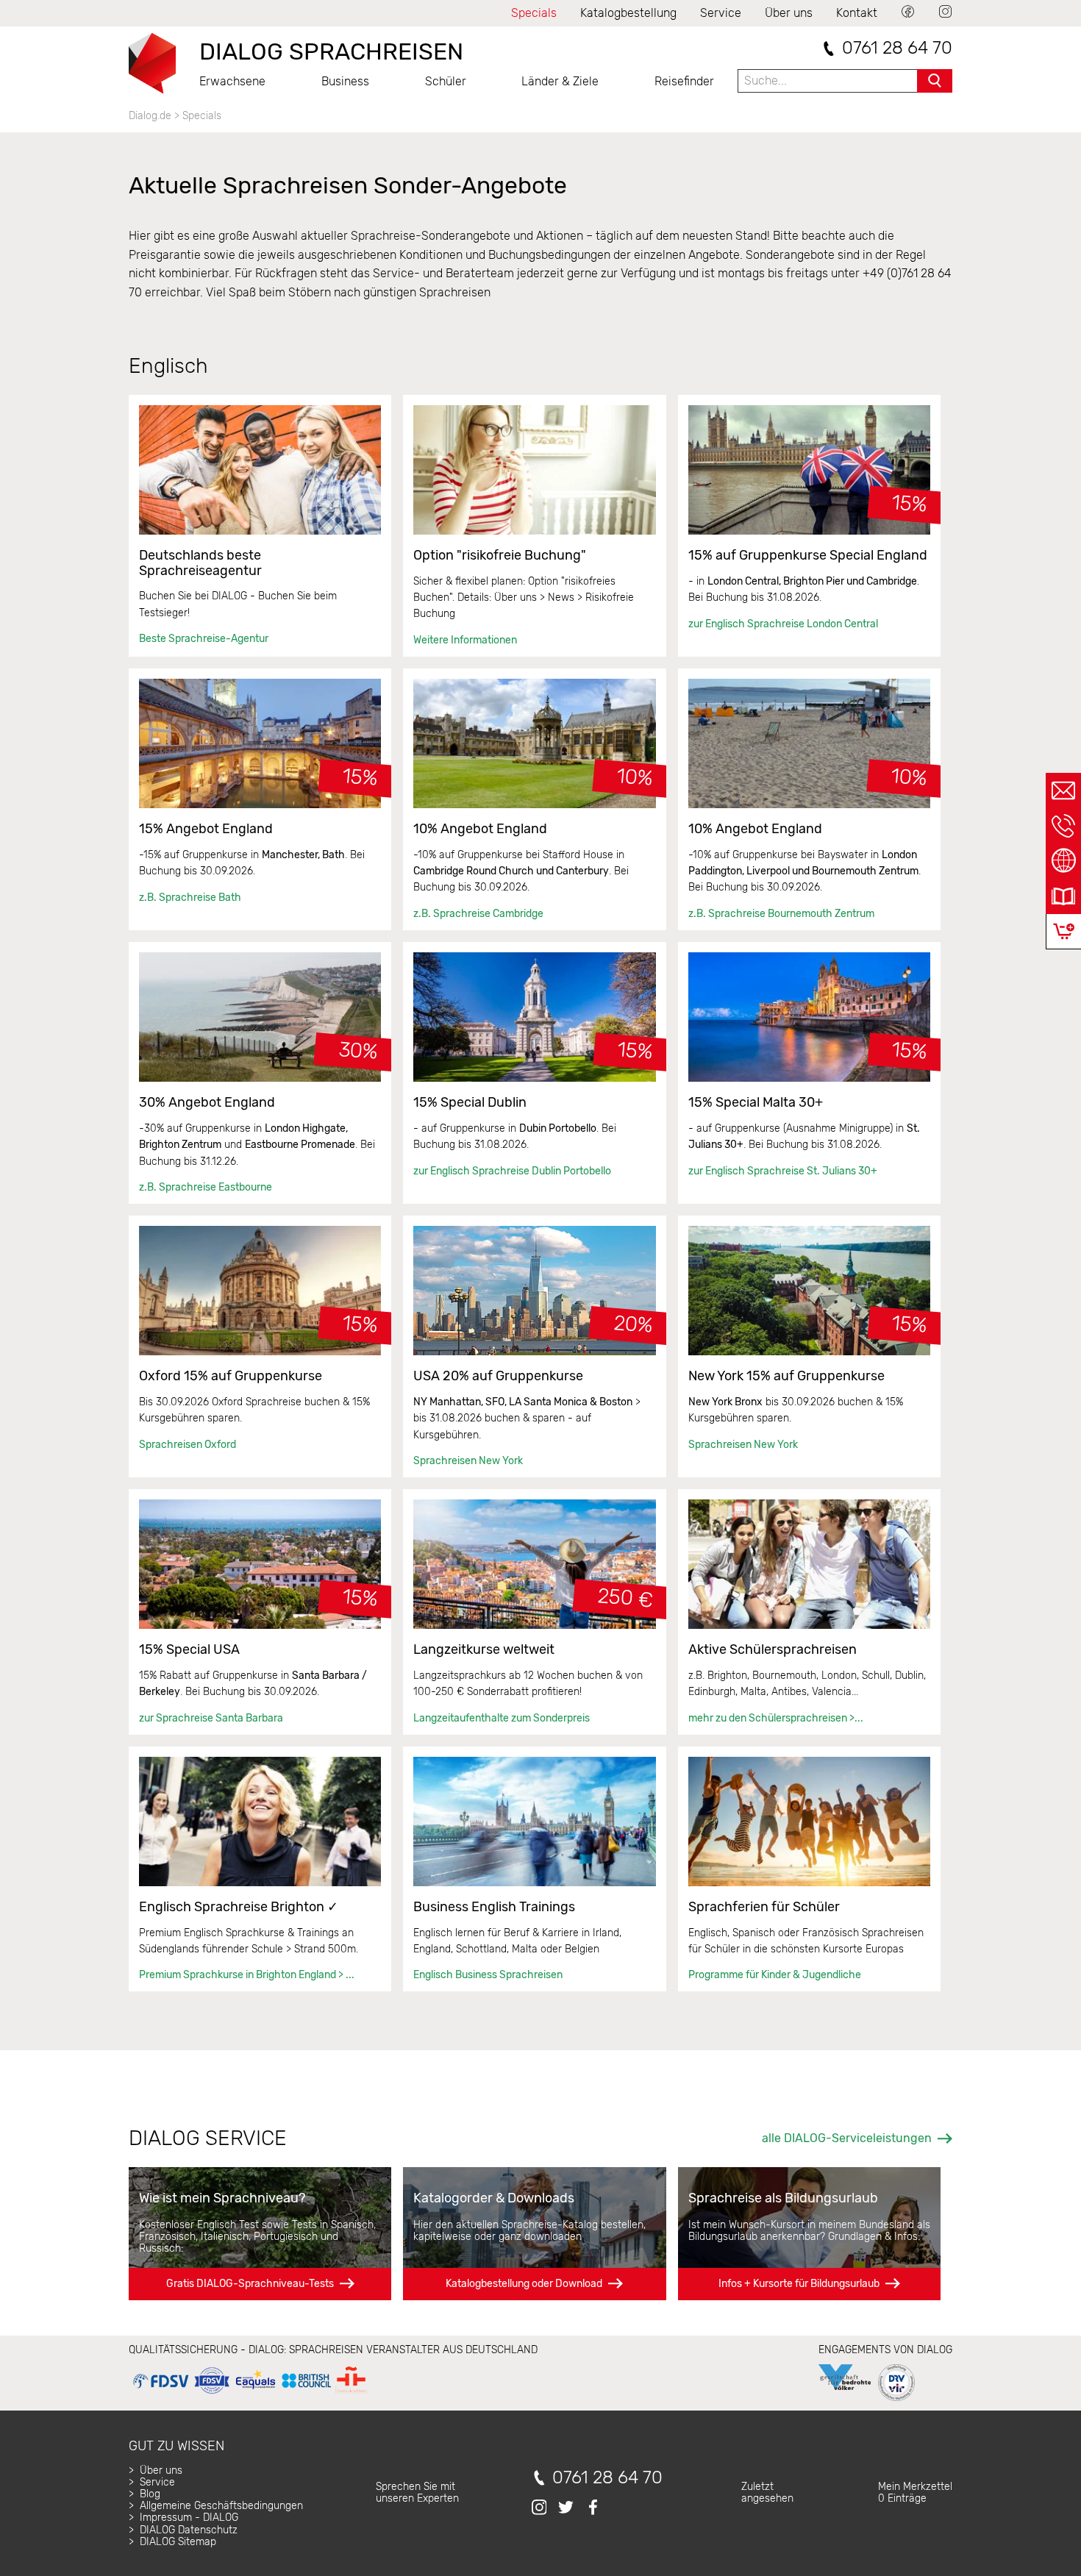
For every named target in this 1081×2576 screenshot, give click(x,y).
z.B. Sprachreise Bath (190, 898)
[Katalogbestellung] (1063, 896)
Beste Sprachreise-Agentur (204, 639)
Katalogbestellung (628, 13)
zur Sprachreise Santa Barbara (211, 1718)
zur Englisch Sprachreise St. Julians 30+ (783, 1171)
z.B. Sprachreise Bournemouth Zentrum (781, 914)
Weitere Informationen (465, 640)
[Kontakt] (1063, 791)
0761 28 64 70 (897, 48)
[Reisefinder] (1063, 861)
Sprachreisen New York (468, 1461)
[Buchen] (1064, 931)
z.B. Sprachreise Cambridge (478, 914)
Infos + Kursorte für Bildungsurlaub (799, 2284)
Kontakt (857, 13)
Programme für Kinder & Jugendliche (775, 1975)
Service (721, 13)
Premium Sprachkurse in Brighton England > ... (247, 1975)
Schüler (446, 81)
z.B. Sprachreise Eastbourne (206, 1187)
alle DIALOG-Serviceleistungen (847, 2138)
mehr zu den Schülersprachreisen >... (776, 1718)
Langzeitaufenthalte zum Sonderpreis (502, 1718)
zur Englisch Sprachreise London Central (783, 624)
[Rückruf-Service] (1063, 826)
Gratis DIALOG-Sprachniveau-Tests (250, 2284)
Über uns (789, 13)
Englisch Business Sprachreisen (488, 1975)
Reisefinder (684, 81)
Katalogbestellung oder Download (524, 2284)
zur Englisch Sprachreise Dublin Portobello (512, 1171)
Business (345, 81)
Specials (534, 13)
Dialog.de (150, 116)
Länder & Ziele (560, 81)
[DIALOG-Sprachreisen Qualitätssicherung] (250, 2394)
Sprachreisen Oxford (188, 1445)
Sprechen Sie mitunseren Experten (417, 2493)
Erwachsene (232, 81)
